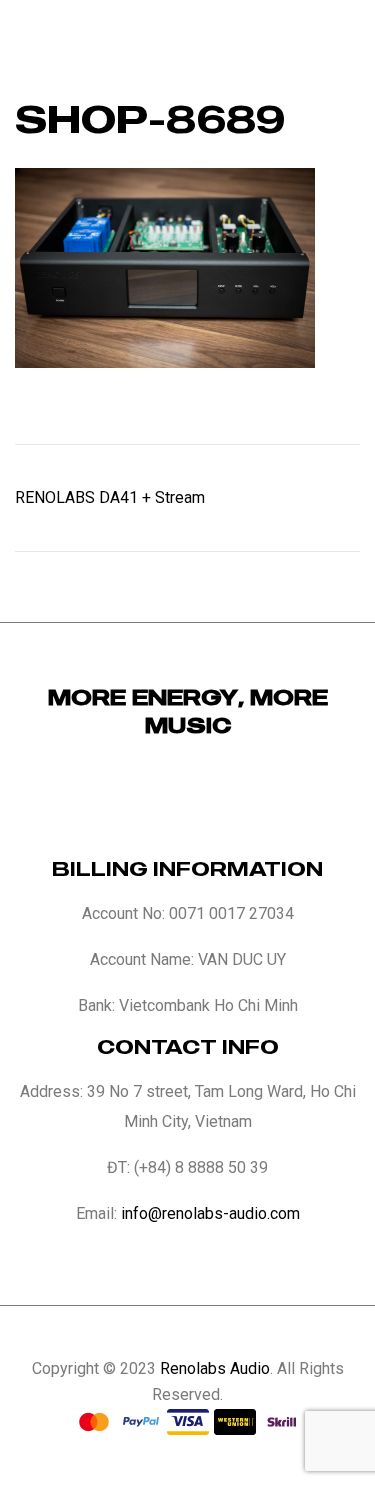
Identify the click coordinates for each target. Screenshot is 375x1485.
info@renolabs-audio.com (210, 1213)
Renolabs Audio (215, 1368)
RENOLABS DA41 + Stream (110, 497)
